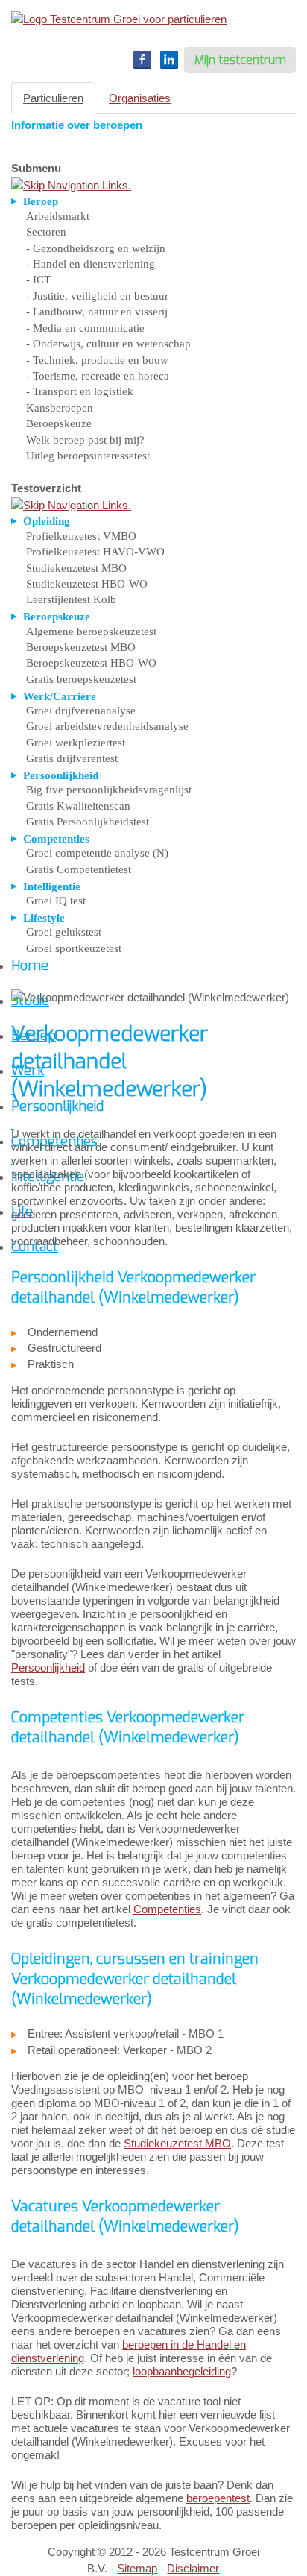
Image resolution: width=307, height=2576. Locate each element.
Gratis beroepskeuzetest (81, 679)
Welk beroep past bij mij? (85, 440)
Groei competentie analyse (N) (97, 853)
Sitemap (137, 2568)
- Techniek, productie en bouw (97, 360)
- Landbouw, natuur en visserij (97, 312)
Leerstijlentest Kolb (71, 599)
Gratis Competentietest (79, 869)
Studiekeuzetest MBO (76, 568)
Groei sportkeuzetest (74, 948)
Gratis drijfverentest (72, 758)
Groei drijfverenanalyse (81, 711)
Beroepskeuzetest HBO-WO (91, 663)
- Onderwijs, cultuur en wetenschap (108, 344)
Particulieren (53, 98)
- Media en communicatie (85, 328)
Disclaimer (193, 2568)
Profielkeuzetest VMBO (81, 536)
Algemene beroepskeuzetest (91, 632)
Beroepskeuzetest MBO (81, 647)
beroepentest (218, 2498)
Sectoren (46, 232)
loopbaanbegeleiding (182, 2371)
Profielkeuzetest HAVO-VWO (95, 552)
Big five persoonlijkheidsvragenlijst (109, 790)
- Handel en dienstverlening (91, 264)
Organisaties (140, 98)
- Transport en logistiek (80, 391)
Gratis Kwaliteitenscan (78, 806)
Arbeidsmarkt (58, 216)
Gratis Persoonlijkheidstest (88, 822)
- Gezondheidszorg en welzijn (96, 248)
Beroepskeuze (59, 423)
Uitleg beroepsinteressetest (88, 456)
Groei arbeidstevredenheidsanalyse (107, 726)
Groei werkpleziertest (76, 743)
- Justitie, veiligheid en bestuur (97, 296)
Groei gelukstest (64, 932)
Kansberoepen (60, 408)
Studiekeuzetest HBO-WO (87, 584)
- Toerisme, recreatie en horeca (98, 376)
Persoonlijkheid (48, 1668)
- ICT (38, 280)
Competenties (167, 1909)
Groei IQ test (56, 901)
